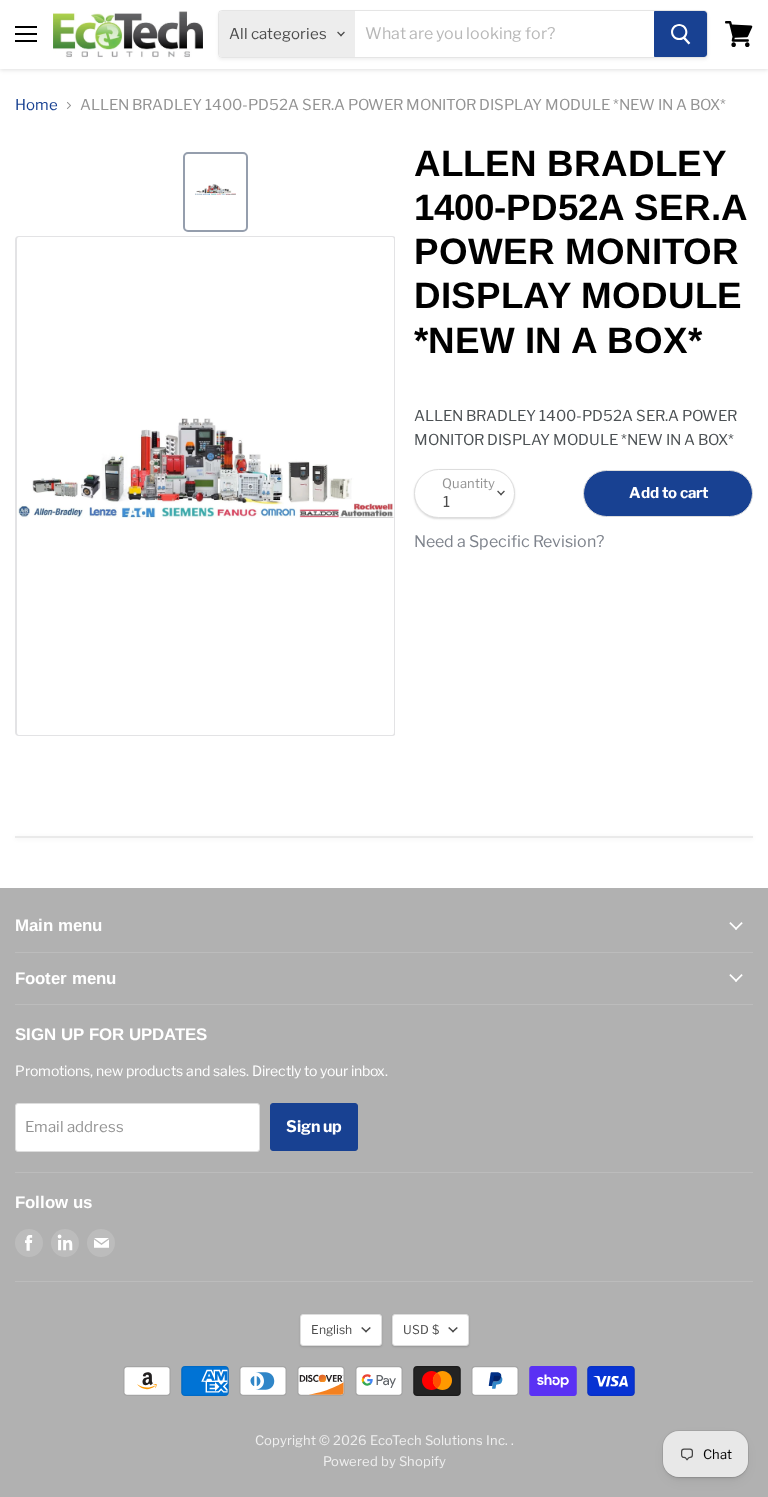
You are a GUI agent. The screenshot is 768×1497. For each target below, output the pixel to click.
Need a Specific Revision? (509, 542)
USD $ (421, 1329)
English (331, 1329)
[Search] (680, 34)
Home (36, 105)
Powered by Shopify (384, 1461)
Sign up (314, 1126)
